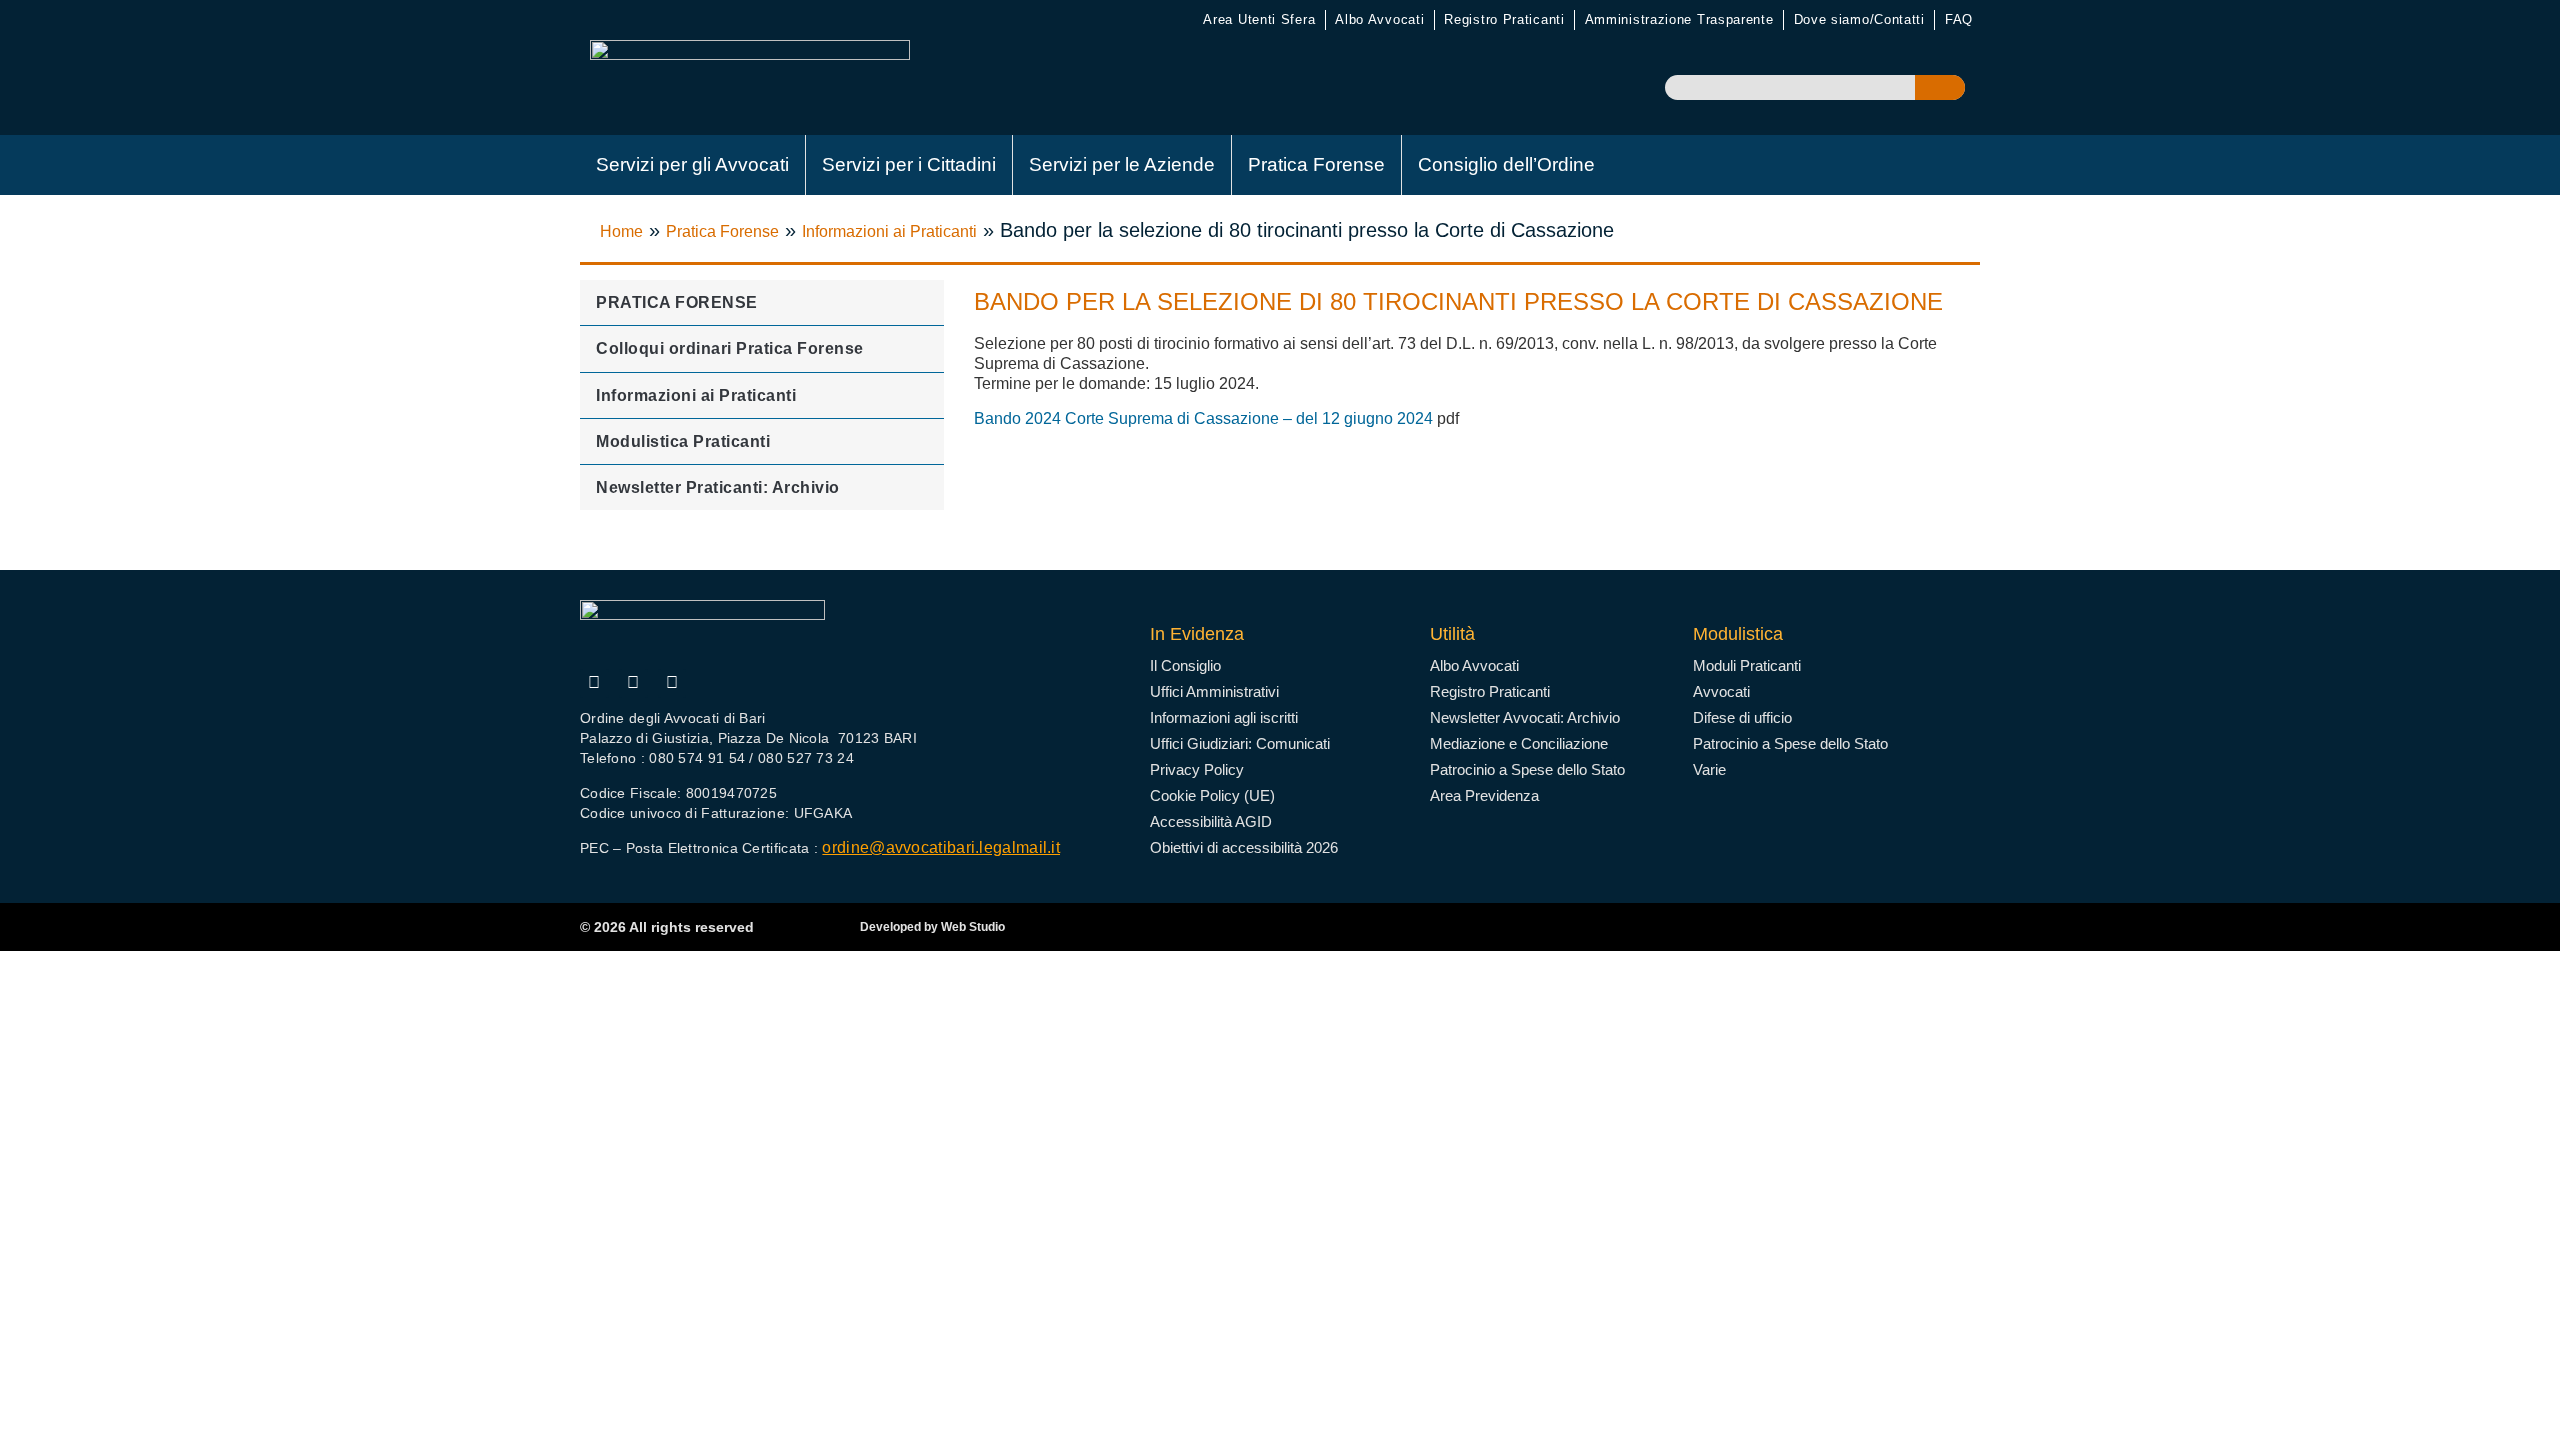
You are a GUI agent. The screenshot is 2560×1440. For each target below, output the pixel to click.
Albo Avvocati (1379, 19)
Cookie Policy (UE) (1212, 795)
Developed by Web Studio (932, 927)
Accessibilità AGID (1211, 821)
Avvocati (1721, 691)
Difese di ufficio (1742, 717)
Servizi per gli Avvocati (692, 164)
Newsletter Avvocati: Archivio (1525, 717)
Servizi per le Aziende (1122, 164)
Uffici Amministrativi (1214, 691)
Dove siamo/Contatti (1859, 19)
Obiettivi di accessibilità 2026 (1244, 847)
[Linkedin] (672, 683)
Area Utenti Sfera (1259, 19)
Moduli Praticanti (1747, 665)
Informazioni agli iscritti (1224, 717)
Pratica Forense (1316, 164)
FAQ (1959, 19)
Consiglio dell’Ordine (1506, 164)
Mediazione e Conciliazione (1519, 743)
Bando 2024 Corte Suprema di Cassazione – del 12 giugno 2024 (1203, 418)
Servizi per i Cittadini (909, 164)
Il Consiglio (1185, 665)
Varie (1709, 769)
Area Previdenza (1484, 795)
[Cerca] (1940, 87)
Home (621, 231)
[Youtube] (633, 683)
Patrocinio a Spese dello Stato (1527, 769)
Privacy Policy (1197, 769)
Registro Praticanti (1504, 19)
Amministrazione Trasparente (1679, 19)
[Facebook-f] (594, 683)
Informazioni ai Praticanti (889, 231)
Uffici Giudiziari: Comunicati (1240, 743)
